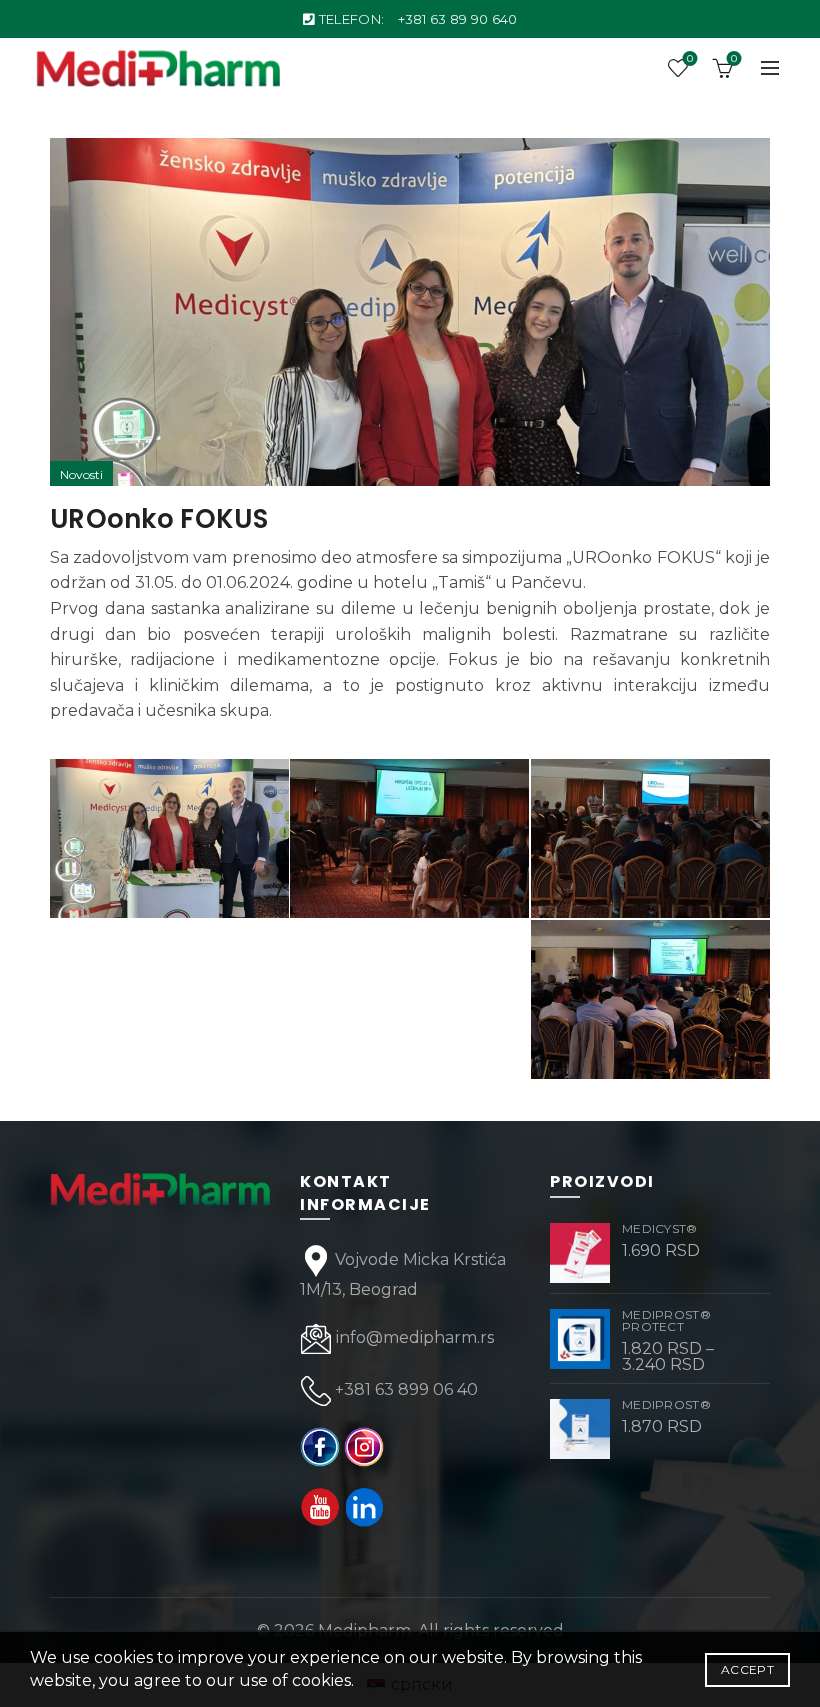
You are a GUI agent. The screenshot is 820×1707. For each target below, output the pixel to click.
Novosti (81, 474)
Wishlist (690, 59)
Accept (747, 1669)
